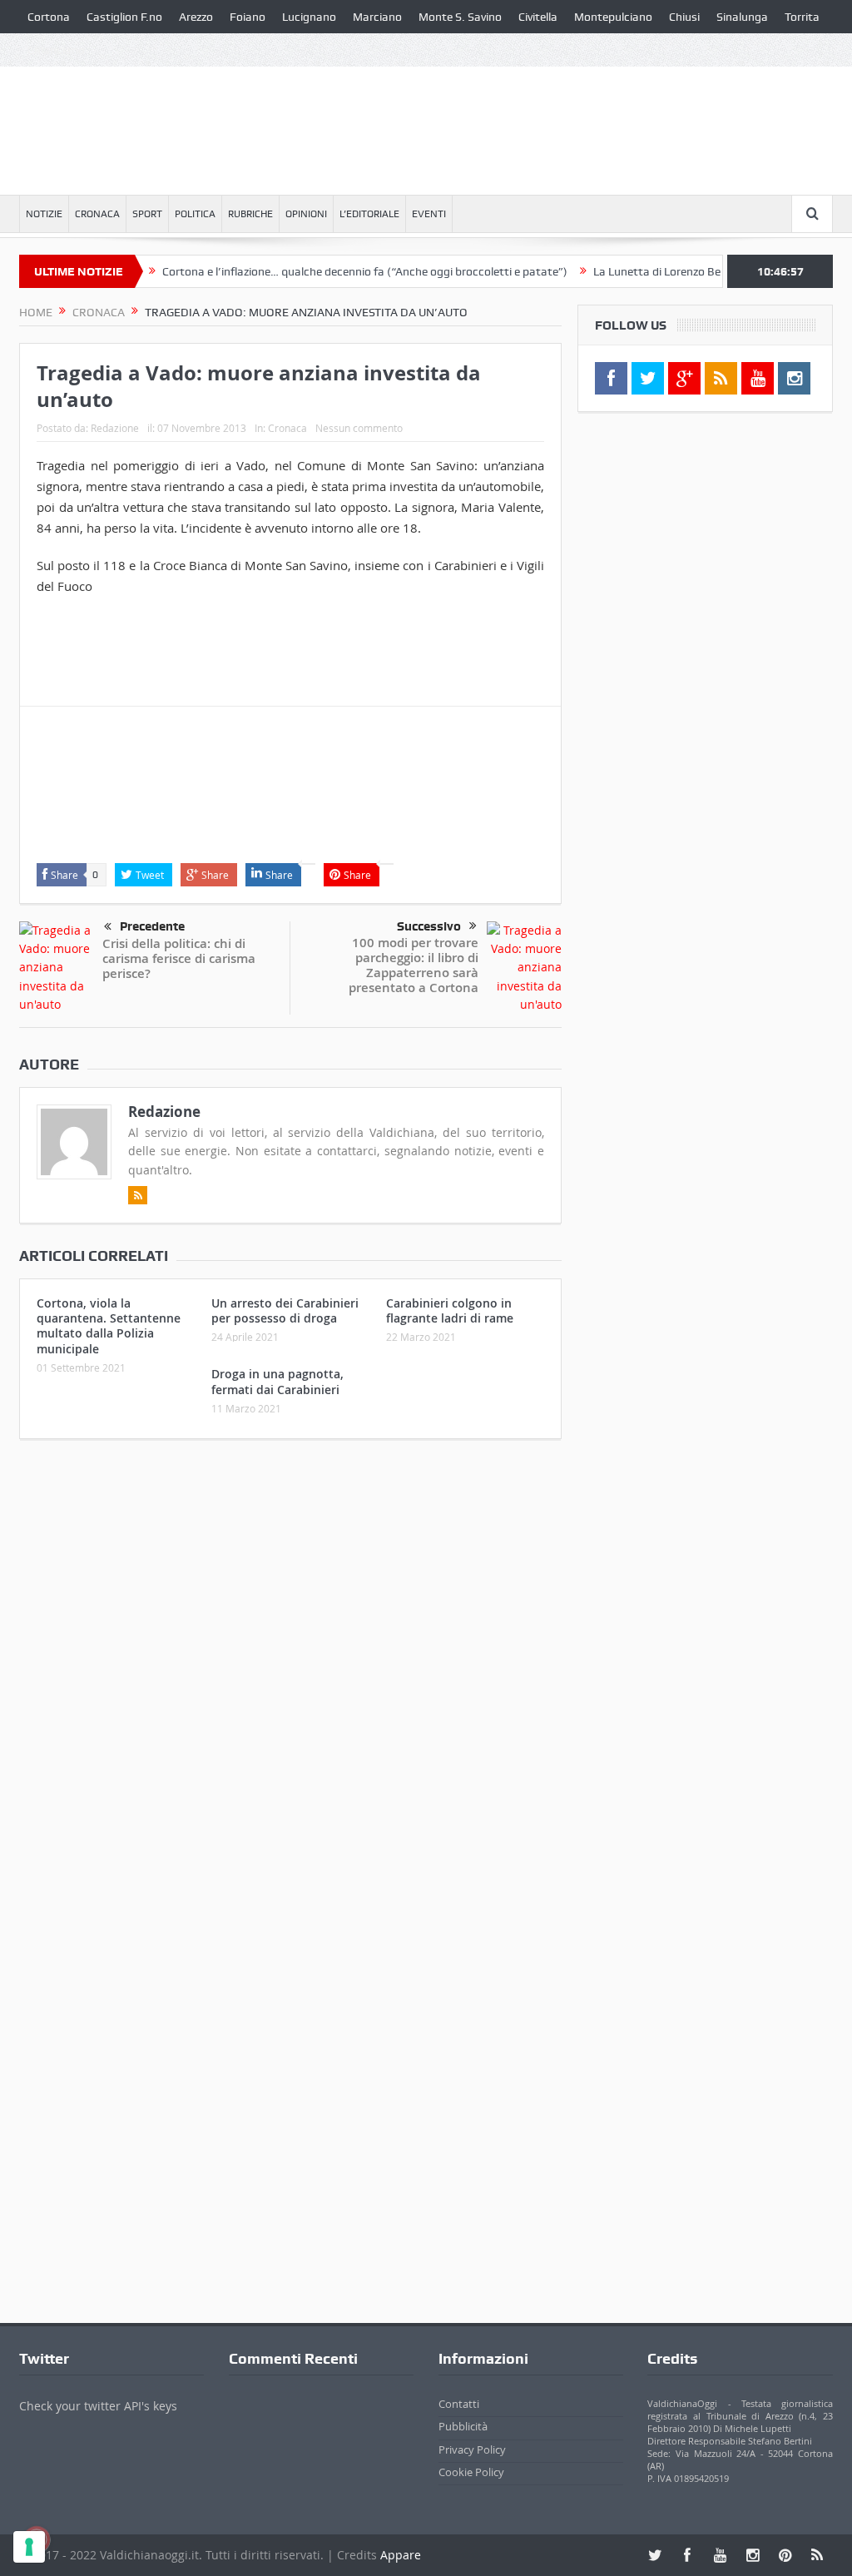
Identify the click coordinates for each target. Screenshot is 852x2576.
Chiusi (684, 17)
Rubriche (250, 214)
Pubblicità (463, 2426)
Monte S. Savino (460, 17)
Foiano (248, 17)
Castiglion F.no (124, 17)
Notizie (44, 214)
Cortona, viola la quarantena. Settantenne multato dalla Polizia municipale (109, 1326)
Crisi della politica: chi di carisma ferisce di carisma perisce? (179, 958)
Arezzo (196, 17)
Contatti (459, 2404)
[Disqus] (290, 1672)
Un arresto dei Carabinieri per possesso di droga (285, 1310)
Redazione (115, 428)
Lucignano (309, 17)
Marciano (377, 17)
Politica (195, 214)
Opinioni (306, 214)
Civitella (538, 17)
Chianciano (56, 50)
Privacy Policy (472, 2449)
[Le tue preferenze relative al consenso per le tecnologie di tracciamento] (29, 2547)
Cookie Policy (471, 2472)
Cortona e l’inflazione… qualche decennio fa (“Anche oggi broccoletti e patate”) (331, 271)
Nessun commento (359, 428)
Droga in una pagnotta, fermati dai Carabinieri (277, 1381)
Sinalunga (742, 17)
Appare (401, 2555)
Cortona (49, 17)
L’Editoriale (369, 214)
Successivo (429, 926)
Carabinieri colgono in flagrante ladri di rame (450, 1310)
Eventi (429, 214)
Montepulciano (613, 17)
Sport (147, 214)
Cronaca (97, 214)
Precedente (152, 926)
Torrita (802, 17)
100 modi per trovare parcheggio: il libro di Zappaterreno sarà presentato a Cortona (414, 965)
